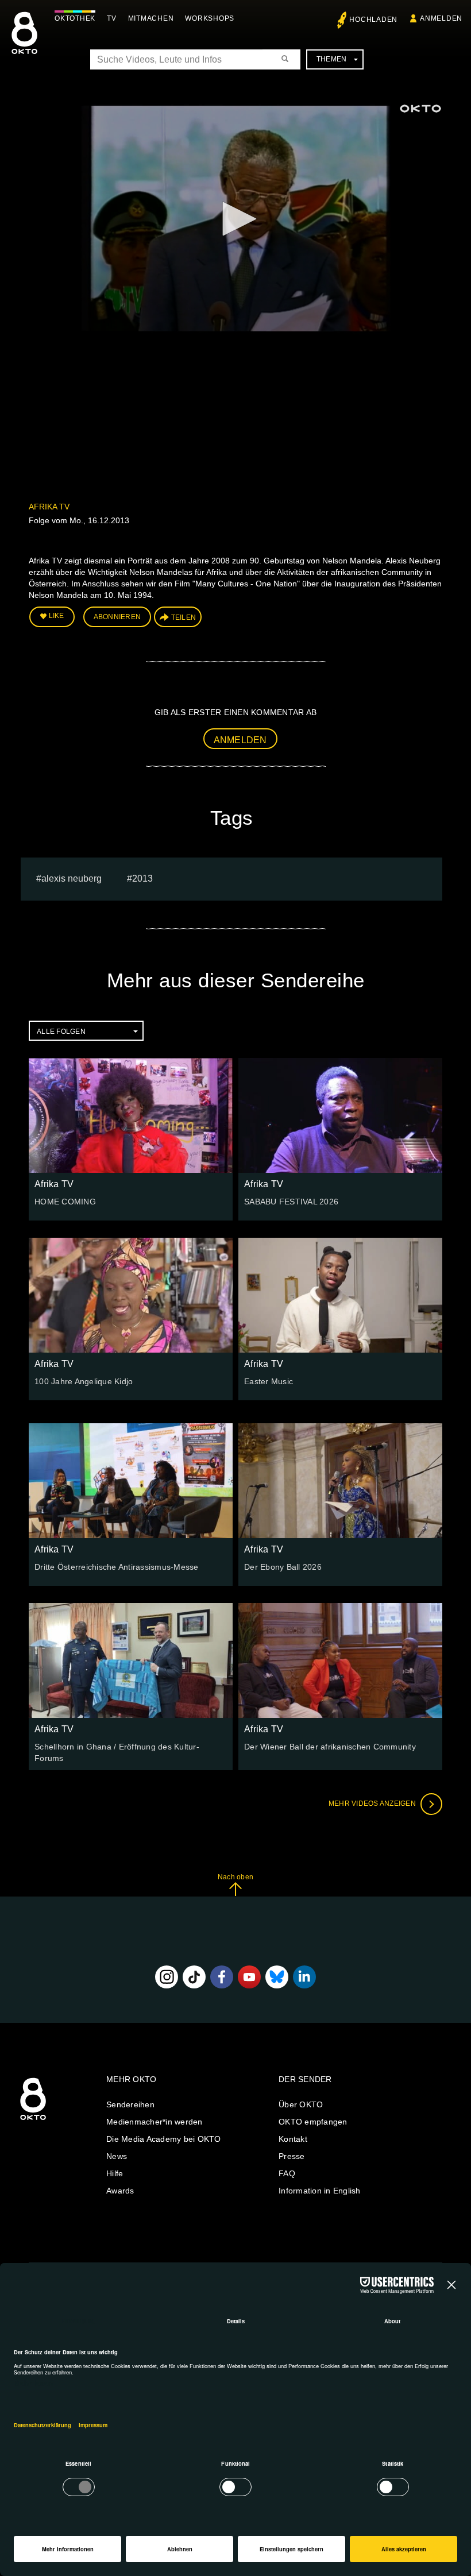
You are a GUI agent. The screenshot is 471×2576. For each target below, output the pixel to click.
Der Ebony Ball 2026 (283, 1567)
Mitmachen (151, 18)
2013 (142, 878)
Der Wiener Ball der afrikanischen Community (330, 1747)
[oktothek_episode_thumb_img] (131, 1115)
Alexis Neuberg (72, 878)
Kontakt (293, 2139)
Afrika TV (49, 507)
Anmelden (240, 740)
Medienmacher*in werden (155, 2122)
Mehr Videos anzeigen (373, 1803)
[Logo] (420, 109)
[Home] (33, 2121)
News (117, 2156)
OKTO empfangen (313, 2122)
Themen (332, 59)
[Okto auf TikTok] (194, 1977)
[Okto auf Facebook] (222, 1977)
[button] (235, 219)
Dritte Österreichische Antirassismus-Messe (117, 1567)
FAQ (287, 2173)
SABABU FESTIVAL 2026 (291, 1202)
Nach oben (235, 1877)
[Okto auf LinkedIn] (304, 1977)
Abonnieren (117, 617)
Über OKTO (301, 2104)
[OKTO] (24, 43)
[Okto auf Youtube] (249, 1977)
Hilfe (115, 2173)
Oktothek (75, 18)
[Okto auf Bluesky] (277, 1977)
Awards (120, 2191)
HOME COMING (65, 1202)
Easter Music (269, 1381)
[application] (235, 220)
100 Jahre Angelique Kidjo (84, 1381)
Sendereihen (130, 2104)
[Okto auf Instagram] (167, 1977)
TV (112, 18)
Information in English (320, 2191)
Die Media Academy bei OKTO (164, 2139)
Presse (292, 2156)
